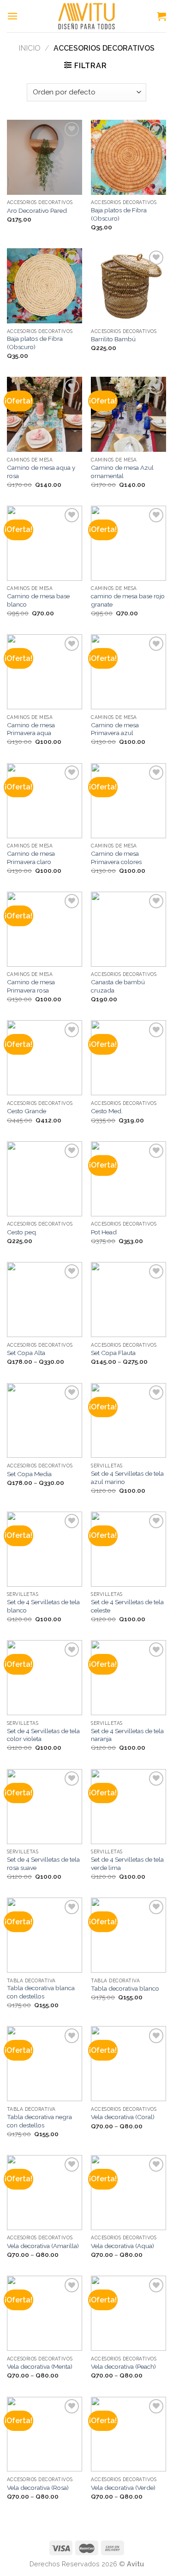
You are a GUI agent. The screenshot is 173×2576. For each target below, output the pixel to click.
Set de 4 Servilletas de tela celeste (127, 1606)
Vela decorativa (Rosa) (38, 2488)
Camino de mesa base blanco (38, 600)
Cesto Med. (107, 1111)
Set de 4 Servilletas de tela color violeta (43, 1735)
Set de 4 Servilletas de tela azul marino (127, 1478)
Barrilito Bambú (113, 339)
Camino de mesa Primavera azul (115, 729)
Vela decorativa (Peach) (123, 2366)
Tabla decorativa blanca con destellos (41, 1992)
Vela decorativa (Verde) (123, 2488)
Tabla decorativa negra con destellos (39, 2121)
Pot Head (104, 1232)
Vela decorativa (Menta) (40, 2366)
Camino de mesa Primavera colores (116, 858)
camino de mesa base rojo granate (128, 600)
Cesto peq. (22, 1232)
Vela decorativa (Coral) (123, 2117)
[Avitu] (87, 16)
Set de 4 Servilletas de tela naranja (127, 1735)
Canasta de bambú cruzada (118, 986)
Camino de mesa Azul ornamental (122, 472)
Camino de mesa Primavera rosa (31, 986)
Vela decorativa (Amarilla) (43, 2246)
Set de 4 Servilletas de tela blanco (43, 1606)
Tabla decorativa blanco (125, 1988)
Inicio (30, 48)
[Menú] (12, 16)
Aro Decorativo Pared (37, 210)
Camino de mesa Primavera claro (31, 858)
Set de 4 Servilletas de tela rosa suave (43, 1863)
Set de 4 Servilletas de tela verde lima (127, 1863)
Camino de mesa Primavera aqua (31, 729)
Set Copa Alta (26, 1353)
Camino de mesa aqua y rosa (41, 472)
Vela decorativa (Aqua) (122, 2246)
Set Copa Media (29, 1474)
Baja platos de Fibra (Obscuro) (119, 214)
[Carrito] (161, 16)
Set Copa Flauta (113, 1353)
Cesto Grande (27, 1111)
